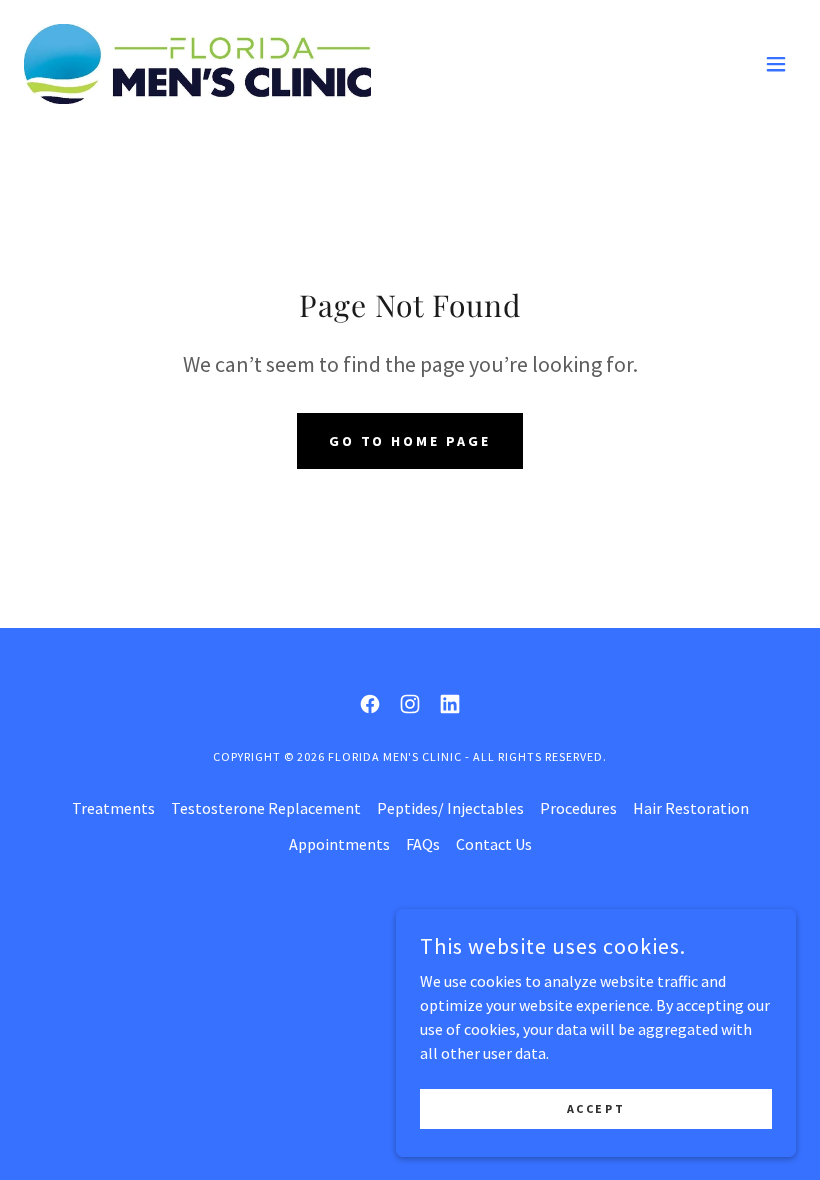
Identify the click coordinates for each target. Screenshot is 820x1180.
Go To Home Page (410, 441)
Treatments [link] (113, 808)
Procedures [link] (578, 808)
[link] (197, 64)
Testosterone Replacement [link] (266, 808)
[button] (776, 64)
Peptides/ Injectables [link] (450, 808)
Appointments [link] (339, 844)
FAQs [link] (423, 844)
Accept (596, 1108)
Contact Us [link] (494, 844)
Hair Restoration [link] (691, 808)
